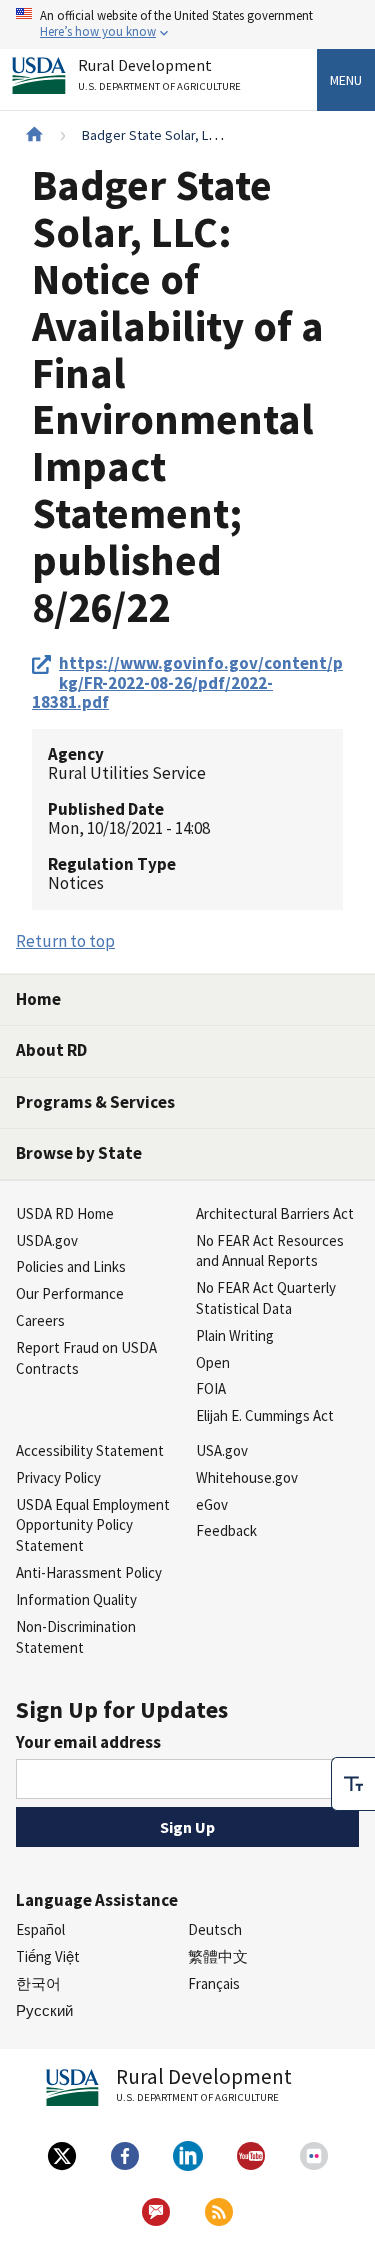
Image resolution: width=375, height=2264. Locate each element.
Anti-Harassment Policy (89, 1572)
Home (38, 999)
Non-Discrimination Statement (76, 1637)
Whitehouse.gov (247, 1477)
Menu (346, 80)
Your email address (88, 1742)
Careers (40, 1320)
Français (214, 1983)
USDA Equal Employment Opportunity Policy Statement (93, 1525)
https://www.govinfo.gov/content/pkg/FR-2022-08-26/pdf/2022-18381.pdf (187, 683)
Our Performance (70, 1293)
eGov (212, 1504)
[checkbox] (353, 1784)
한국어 (38, 1983)
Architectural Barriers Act (275, 1213)
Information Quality (76, 1599)
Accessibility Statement (90, 1450)
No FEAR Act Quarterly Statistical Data (266, 1298)
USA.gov (222, 1450)
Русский (44, 2010)
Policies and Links (71, 1266)
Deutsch (215, 1929)
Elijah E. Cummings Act (265, 1415)
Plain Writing (235, 1335)
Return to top (65, 941)
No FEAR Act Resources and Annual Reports (270, 1251)
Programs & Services (95, 1102)
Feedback (226, 1530)
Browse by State (79, 1153)
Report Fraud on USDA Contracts (86, 1358)
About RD (51, 1050)
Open (213, 1362)
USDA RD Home (65, 1213)
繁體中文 (218, 1956)
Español (40, 1929)
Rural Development (159, 75)
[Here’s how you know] (187, 24)
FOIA (211, 1388)
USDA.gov (47, 1240)
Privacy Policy (58, 1477)
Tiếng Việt (48, 1956)
